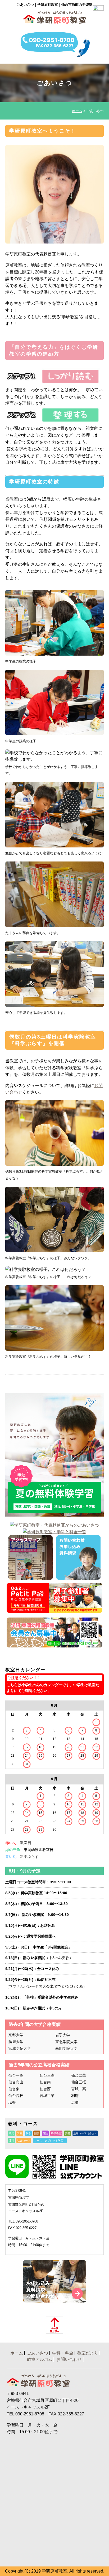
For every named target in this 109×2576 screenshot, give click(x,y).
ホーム (77, 111)
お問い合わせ (69, 2359)
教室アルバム (40, 2359)
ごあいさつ (38, 2353)
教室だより (88, 2353)
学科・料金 (63, 2353)
